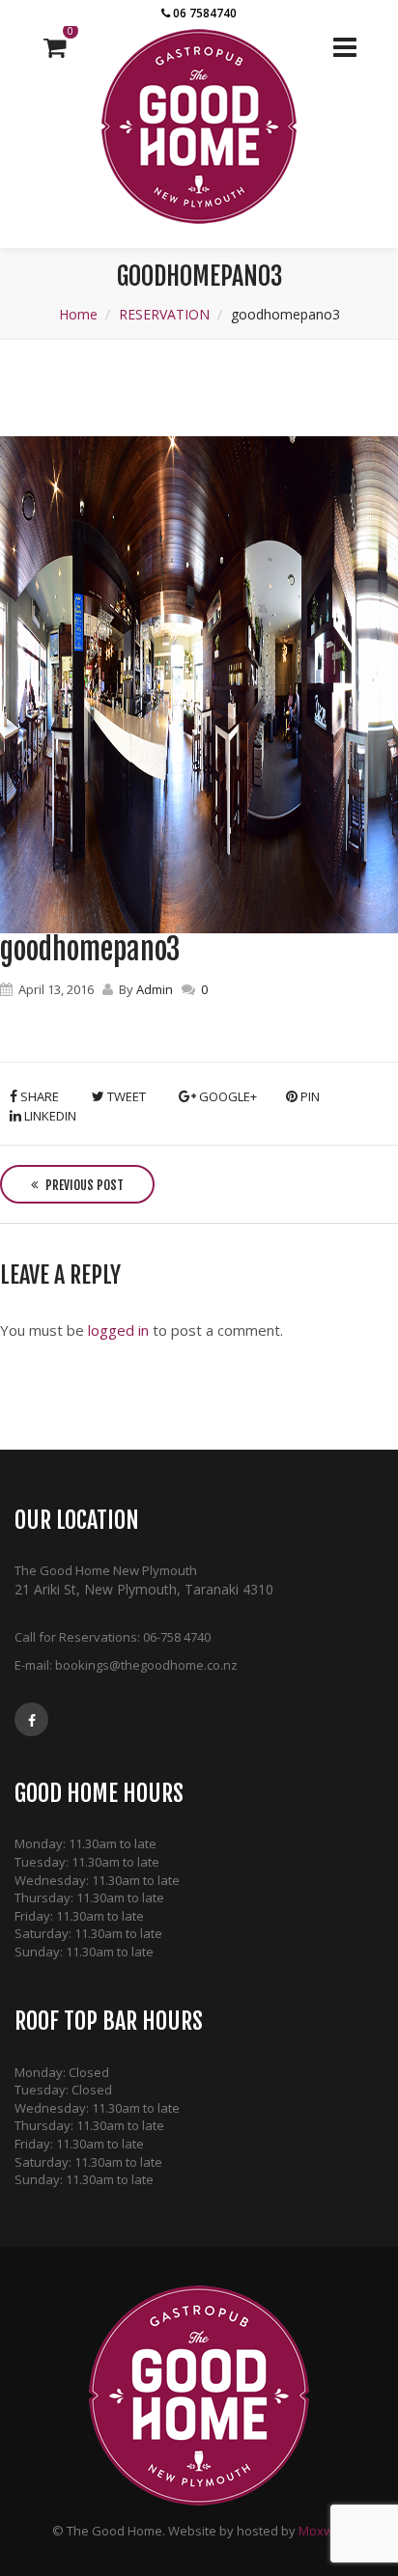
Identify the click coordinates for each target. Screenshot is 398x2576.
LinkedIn (49, 1116)
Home (78, 314)
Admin (155, 989)
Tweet (125, 1096)
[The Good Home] (199, 126)
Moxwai (321, 2531)
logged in (118, 1330)
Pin (309, 1096)
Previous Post (83, 1185)
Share (38, 1096)
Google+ (227, 1096)
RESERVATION (164, 314)
